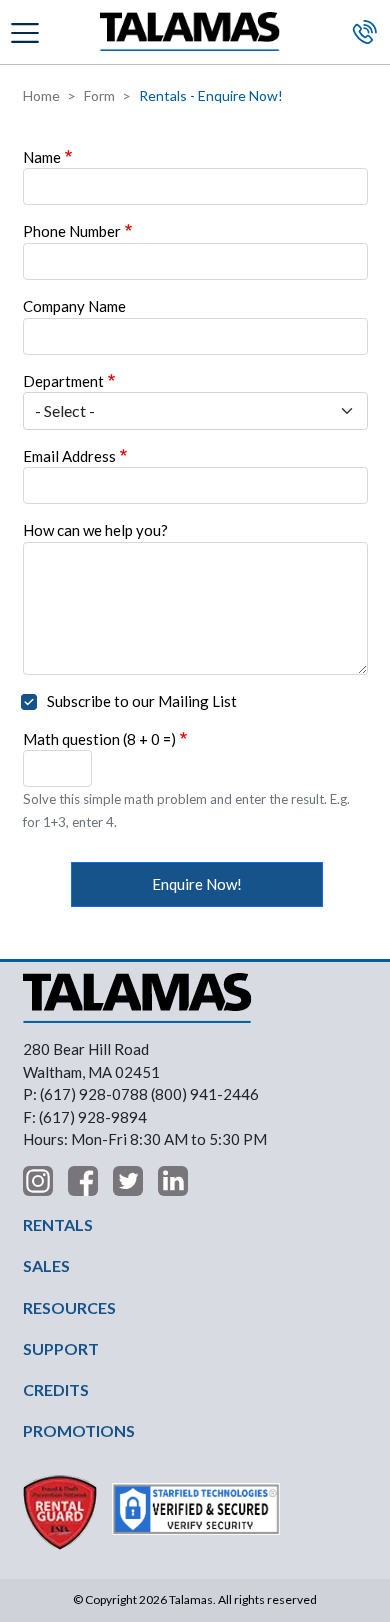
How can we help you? (95, 530)
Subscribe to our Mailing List (142, 701)
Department (63, 381)
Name (42, 157)
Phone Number (72, 231)
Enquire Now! (197, 884)
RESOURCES (69, 1307)
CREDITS (56, 1389)
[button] (27, 31)
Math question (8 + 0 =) (99, 739)
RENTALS (58, 1224)
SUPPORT (61, 1348)
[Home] (190, 32)
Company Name (74, 306)
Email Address (69, 456)
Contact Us (365, 32)
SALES (46, 1265)
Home (41, 95)
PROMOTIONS (79, 1430)
